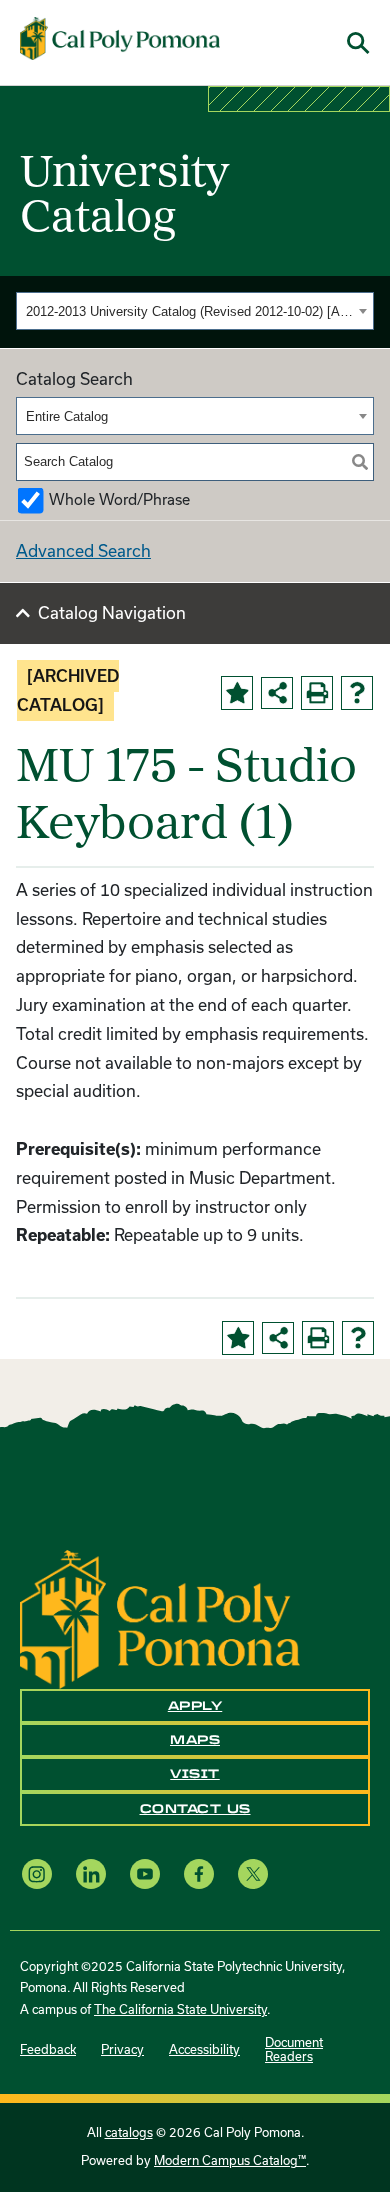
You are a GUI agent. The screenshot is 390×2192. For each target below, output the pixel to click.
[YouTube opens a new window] (145, 1873)
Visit (195, 1774)
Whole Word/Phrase (119, 499)
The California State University (180, 2009)
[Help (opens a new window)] (357, 693)
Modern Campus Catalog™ (230, 2160)
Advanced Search (83, 551)
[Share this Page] (277, 693)
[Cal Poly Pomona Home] (120, 39)
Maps (195, 1740)
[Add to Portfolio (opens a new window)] (237, 693)
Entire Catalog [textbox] (67, 416)
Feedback (48, 2049)
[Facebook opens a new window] (199, 1873)
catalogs (129, 2132)
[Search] (360, 462)
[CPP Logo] (160, 1618)
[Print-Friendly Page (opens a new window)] (317, 693)
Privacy (122, 2049)
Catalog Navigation (112, 613)
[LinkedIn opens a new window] (91, 1873)
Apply (195, 1706)
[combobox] (195, 311)
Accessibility (204, 2049)
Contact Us (195, 1809)
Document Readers (294, 2049)
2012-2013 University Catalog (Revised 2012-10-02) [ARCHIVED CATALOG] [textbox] (189, 311)
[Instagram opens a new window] (37, 1873)
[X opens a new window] (253, 1873)
